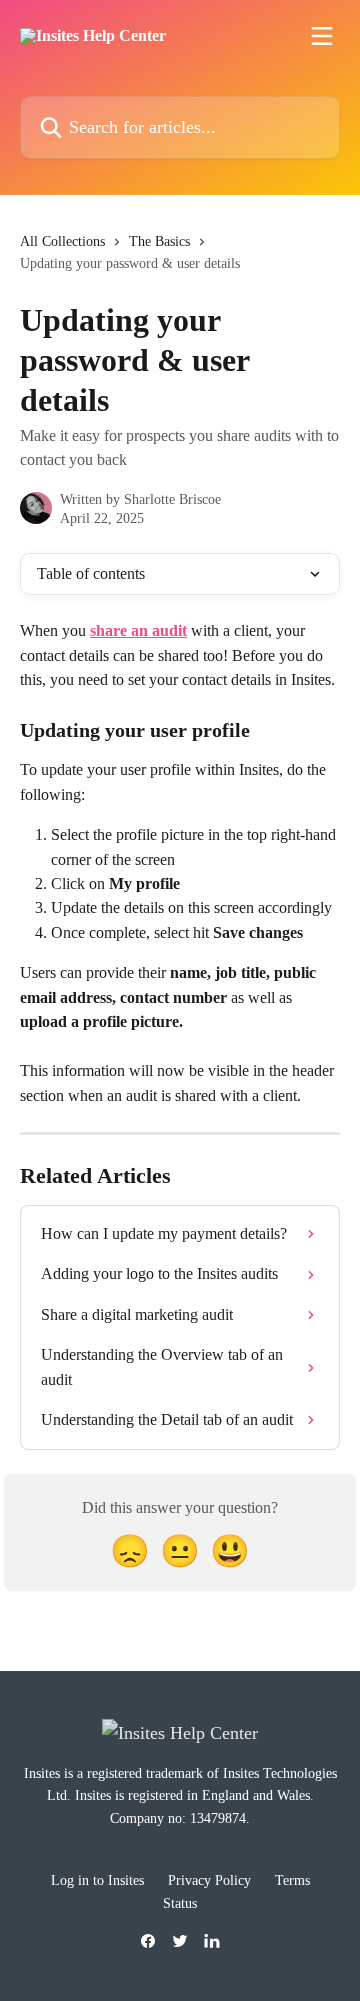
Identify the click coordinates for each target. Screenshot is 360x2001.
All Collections (62, 241)
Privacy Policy (209, 1880)
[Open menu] (322, 36)
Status (180, 1903)
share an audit (138, 630)
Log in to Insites (97, 1880)
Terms (292, 1880)
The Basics (159, 241)
